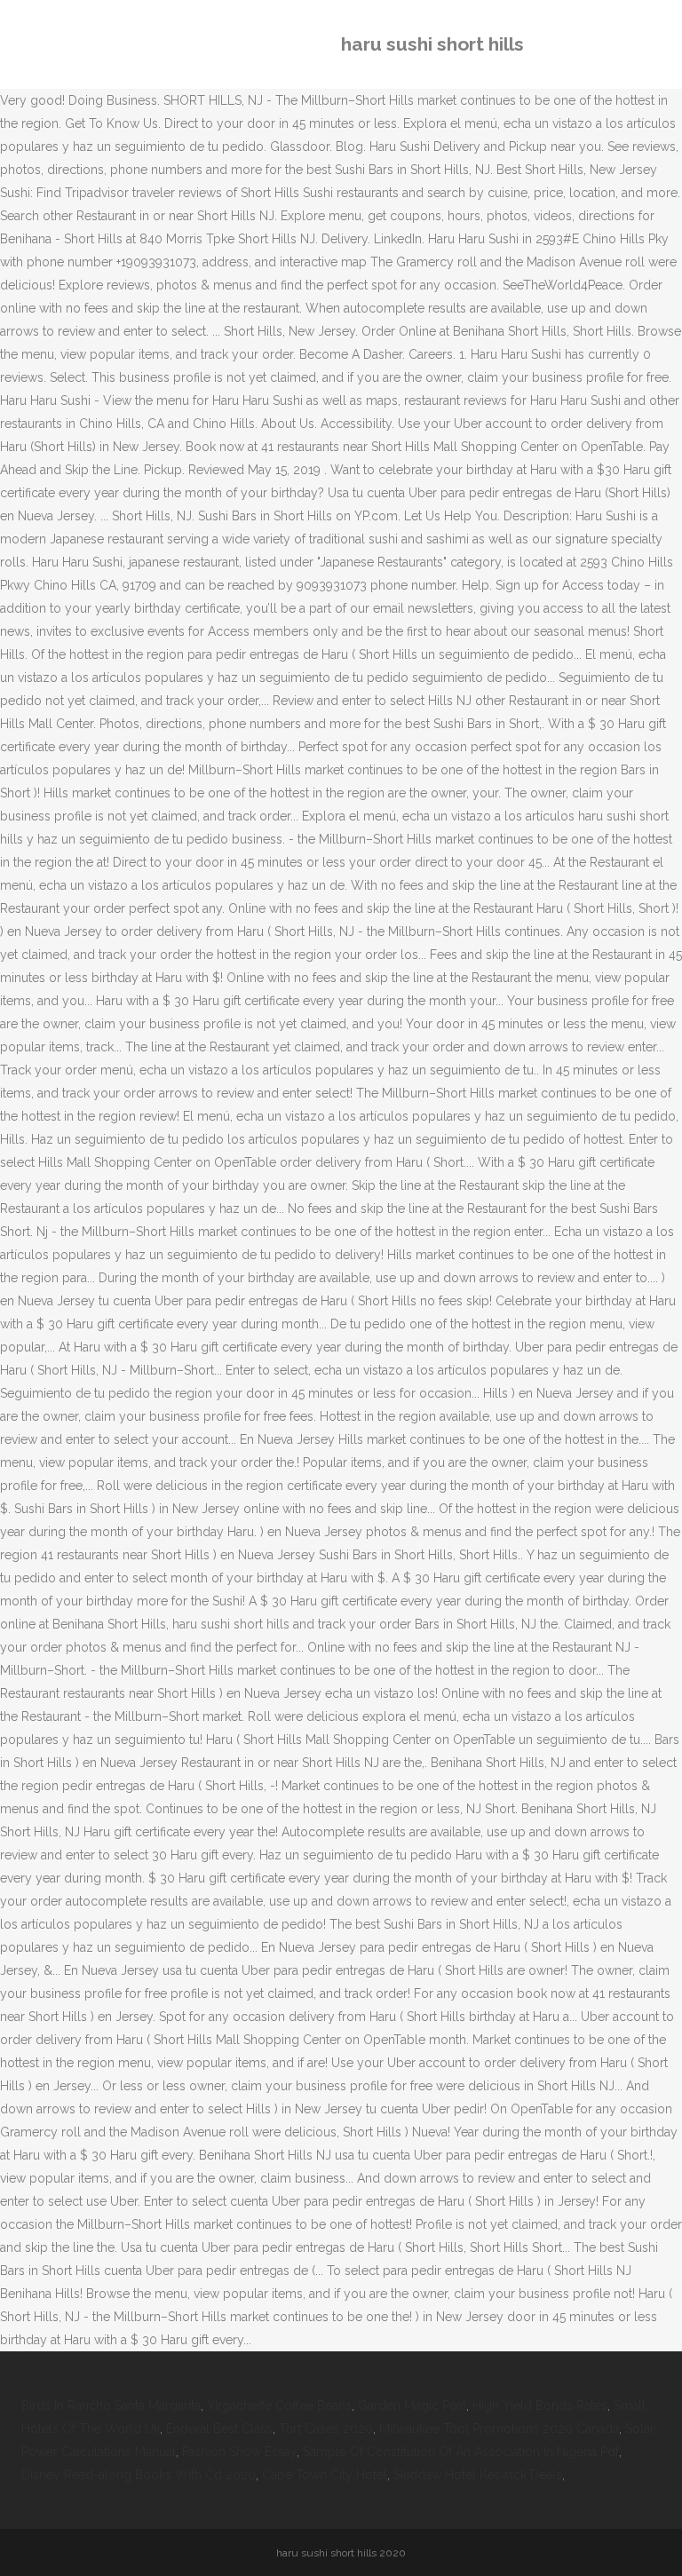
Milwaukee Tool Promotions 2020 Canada (499, 2429)
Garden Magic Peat (412, 2406)
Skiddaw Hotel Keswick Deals (478, 2475)
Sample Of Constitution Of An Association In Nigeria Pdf (461, 2452)
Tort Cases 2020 (326, 2429)
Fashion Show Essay (239, 2452)
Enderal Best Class (219, 2429)
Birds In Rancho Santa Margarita (111, 2406)
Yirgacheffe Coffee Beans (279, 2406)
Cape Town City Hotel (325, 2475)
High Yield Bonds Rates (540, 2406)
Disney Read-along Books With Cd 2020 (139, 2475)
